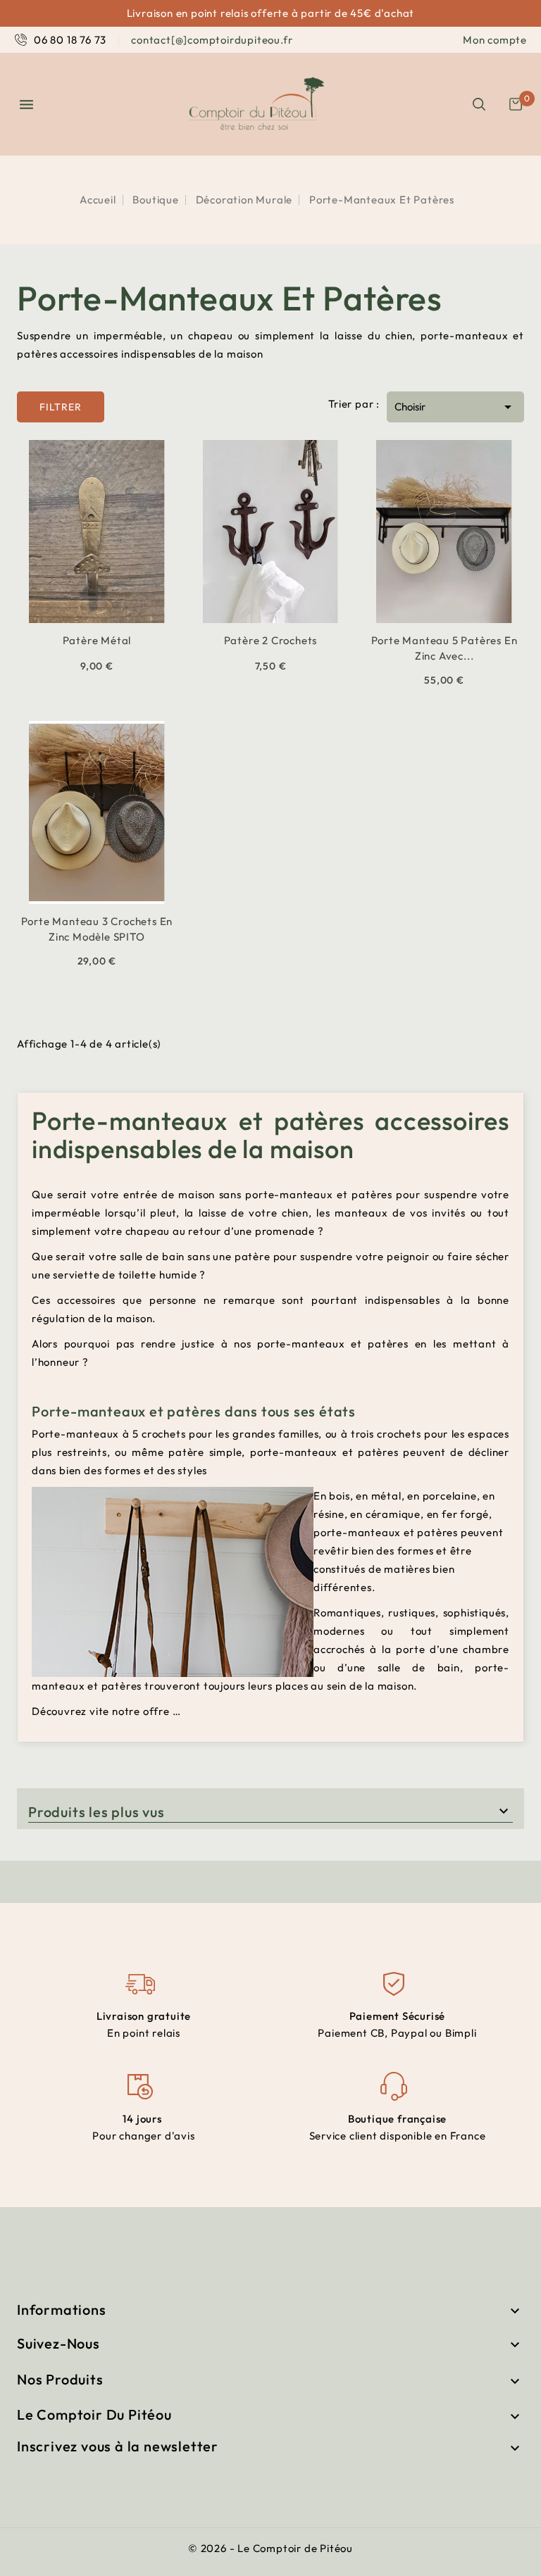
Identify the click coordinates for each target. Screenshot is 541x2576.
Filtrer (49, 402)
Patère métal (97, 640)
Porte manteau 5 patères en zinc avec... (444, 648)
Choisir (455, 407)
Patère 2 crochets (271, 640)
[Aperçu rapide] (79, 621)
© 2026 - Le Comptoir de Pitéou (270, 2548)
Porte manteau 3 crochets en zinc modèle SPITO (97, 929)
